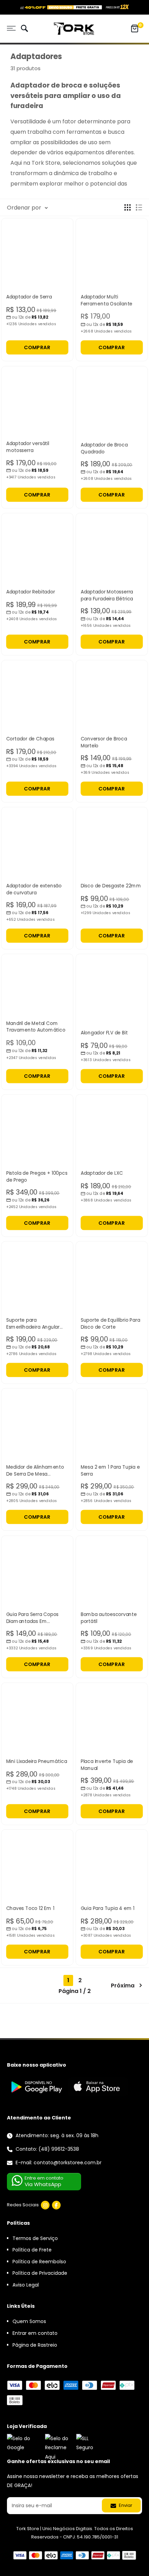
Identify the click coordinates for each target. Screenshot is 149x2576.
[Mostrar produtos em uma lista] (139, 207)
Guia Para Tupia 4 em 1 (108, 1908)
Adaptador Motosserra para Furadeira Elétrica (107, 595)
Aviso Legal (26, 2285)
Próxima (123, 1986)
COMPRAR (37, 347)
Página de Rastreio (35, 2345)
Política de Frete (32, 2250)
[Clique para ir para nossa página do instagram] (45, 2205)
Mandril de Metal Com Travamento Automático (36, 1027)
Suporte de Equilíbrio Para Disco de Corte (111, 1324)
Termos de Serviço (35, 2238)
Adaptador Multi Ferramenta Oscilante (107, 300)
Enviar (125, 2505)
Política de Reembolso (39, 2262)
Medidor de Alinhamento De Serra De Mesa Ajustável (35, 1471)
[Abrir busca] (24, 29)
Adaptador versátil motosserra (28, 447)
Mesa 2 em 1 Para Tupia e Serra (110, 1471)
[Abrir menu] (11, 28)
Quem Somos (29, 2321)
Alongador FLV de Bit (104, 1033)
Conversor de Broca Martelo (104, 742)
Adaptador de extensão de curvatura (34, 889)
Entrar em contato (35, 2333)
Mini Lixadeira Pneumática (37, 1761)
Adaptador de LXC (102, 1173)
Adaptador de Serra (29, 297)
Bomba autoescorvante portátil (109, 1618)
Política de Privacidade (40, 2273)
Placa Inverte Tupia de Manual (107, 1765)
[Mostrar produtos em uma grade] (128, 207)
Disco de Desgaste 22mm (111, 886)
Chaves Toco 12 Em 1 (30, 1908)
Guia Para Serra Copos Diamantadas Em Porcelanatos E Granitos (34, 1618)
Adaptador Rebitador (31, 592)
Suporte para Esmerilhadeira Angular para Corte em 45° (33, 1324)
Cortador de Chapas (30, 739)
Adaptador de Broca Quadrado (104, 448)
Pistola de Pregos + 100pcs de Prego (37, 1177)
